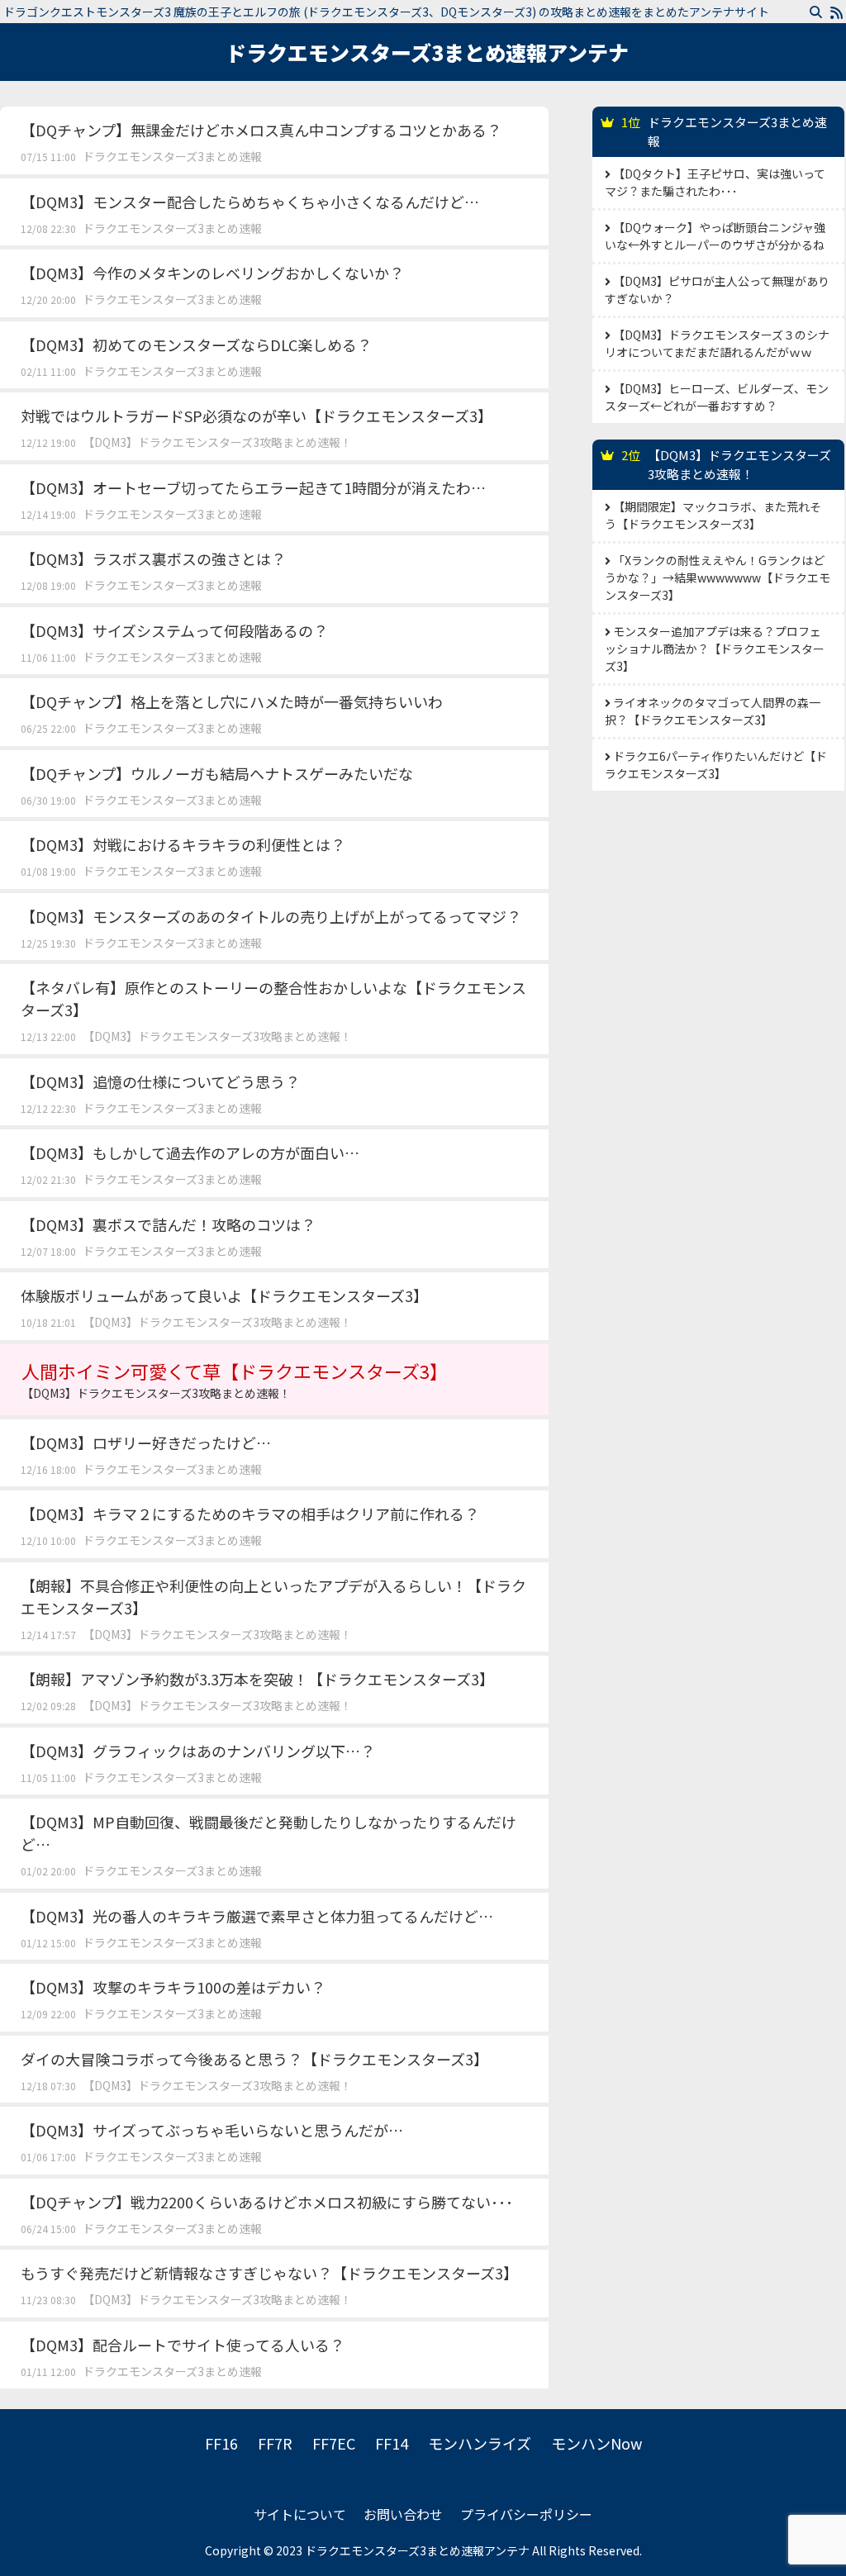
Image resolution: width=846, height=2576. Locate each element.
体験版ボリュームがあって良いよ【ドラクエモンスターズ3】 (224, 1295)
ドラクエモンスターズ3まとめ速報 (172, 156)
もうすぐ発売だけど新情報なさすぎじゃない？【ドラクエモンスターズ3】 (269, 2273)
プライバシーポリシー (526, 2514)
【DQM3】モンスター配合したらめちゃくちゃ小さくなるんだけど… (250, 202)
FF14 (392, 2443)
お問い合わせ (403, 2514)
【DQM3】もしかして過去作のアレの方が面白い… (190, 1153)
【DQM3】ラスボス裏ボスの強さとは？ (153, 558)
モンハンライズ (480, 2443)
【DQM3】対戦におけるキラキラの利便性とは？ (183, 844)
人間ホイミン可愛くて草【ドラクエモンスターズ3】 (235, 1379)
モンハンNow (596, 2443)
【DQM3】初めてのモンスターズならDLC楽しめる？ (196, 345)
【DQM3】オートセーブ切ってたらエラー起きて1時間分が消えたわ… (253, 487)
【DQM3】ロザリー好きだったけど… (146, 1442)
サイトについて (300, 2514)
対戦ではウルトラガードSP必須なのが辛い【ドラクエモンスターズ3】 (257, 416)
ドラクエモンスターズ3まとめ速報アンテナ (427, 52)
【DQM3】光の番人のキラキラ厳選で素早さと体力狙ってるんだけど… (257, 1916)
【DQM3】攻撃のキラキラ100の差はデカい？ (173, 1987)
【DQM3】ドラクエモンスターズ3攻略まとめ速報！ (217, 442)
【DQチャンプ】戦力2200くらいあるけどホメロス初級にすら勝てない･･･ (267, 2202)
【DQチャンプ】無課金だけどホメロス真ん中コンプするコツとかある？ (261, 130)
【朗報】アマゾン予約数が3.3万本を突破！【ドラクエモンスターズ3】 (257, 1679)
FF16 (221, 2443)
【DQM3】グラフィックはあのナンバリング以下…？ (198, 1751)
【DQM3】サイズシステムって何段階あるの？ (174, 630)
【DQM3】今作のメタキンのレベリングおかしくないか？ (212, 273)
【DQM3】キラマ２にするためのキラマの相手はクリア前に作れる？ (250, 1514)
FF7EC (334, 2443)
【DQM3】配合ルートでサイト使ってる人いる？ (183, 2345)
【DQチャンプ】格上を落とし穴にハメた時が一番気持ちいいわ (232, 701)
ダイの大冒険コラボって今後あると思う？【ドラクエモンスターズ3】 (254, 2059)
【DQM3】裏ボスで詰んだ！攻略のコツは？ (168, 1224)
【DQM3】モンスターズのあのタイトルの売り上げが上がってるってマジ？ (271, 916)
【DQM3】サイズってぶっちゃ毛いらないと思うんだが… (212, 2130)
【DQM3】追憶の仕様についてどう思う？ (160, 1081)
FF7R (275, 2443)
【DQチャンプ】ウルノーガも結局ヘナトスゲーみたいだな (217, 773)
